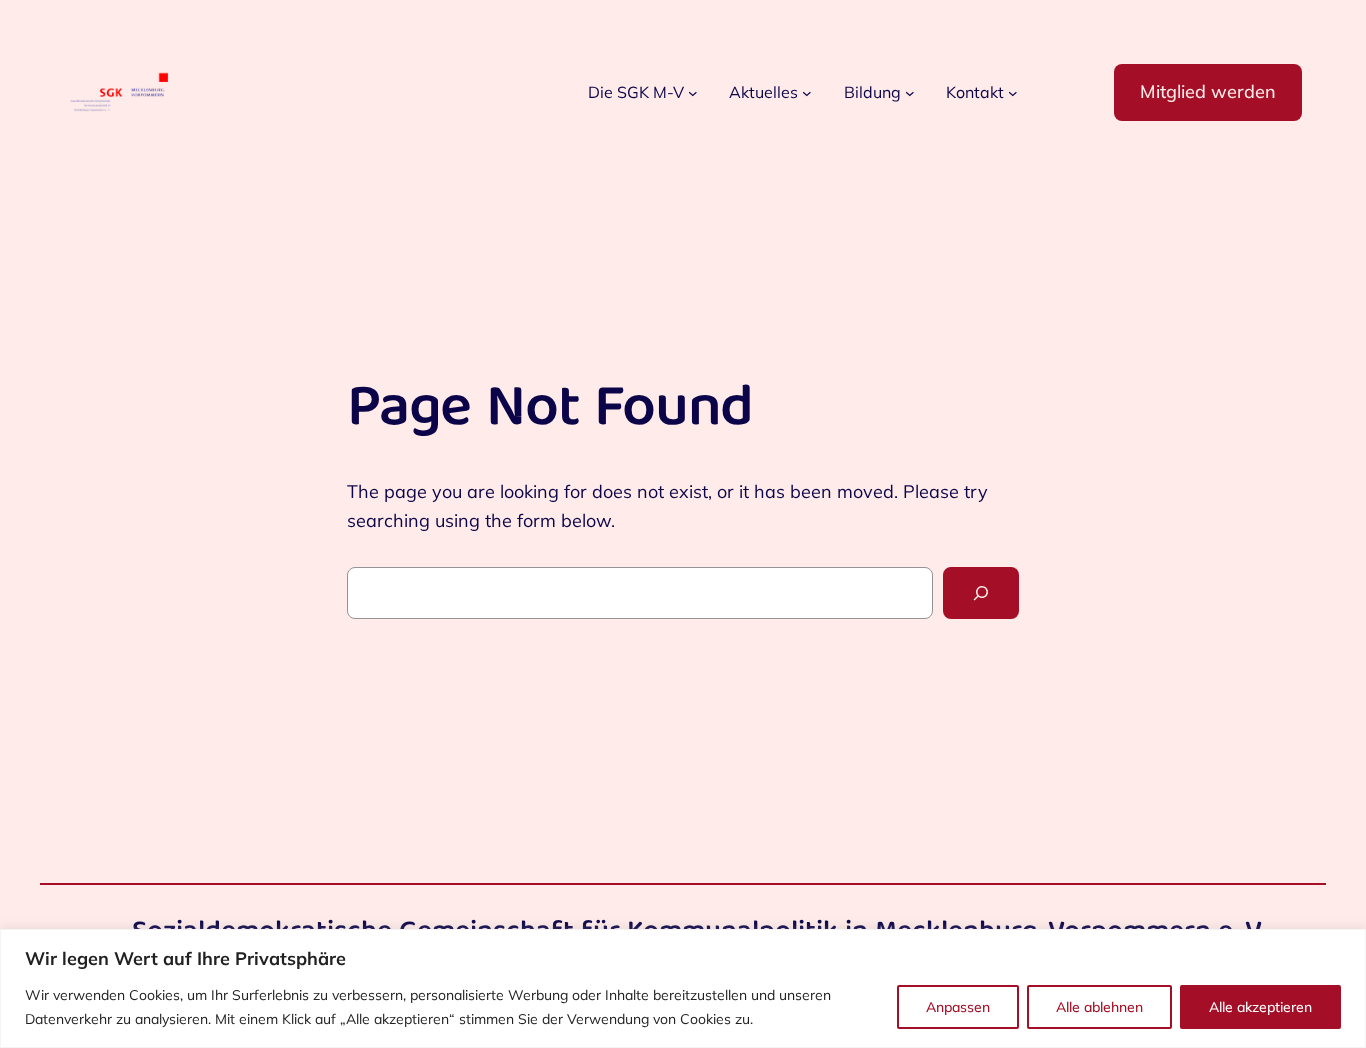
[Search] (981, 593)
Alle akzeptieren (1260, 1007)
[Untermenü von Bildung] (910, 93)
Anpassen (958, 1007)
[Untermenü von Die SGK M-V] (693, 93)
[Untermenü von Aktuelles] (807, 93)
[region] (683, 988)
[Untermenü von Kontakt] (1013, 93)
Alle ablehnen (1099, 1007)
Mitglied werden (1208, 91)
